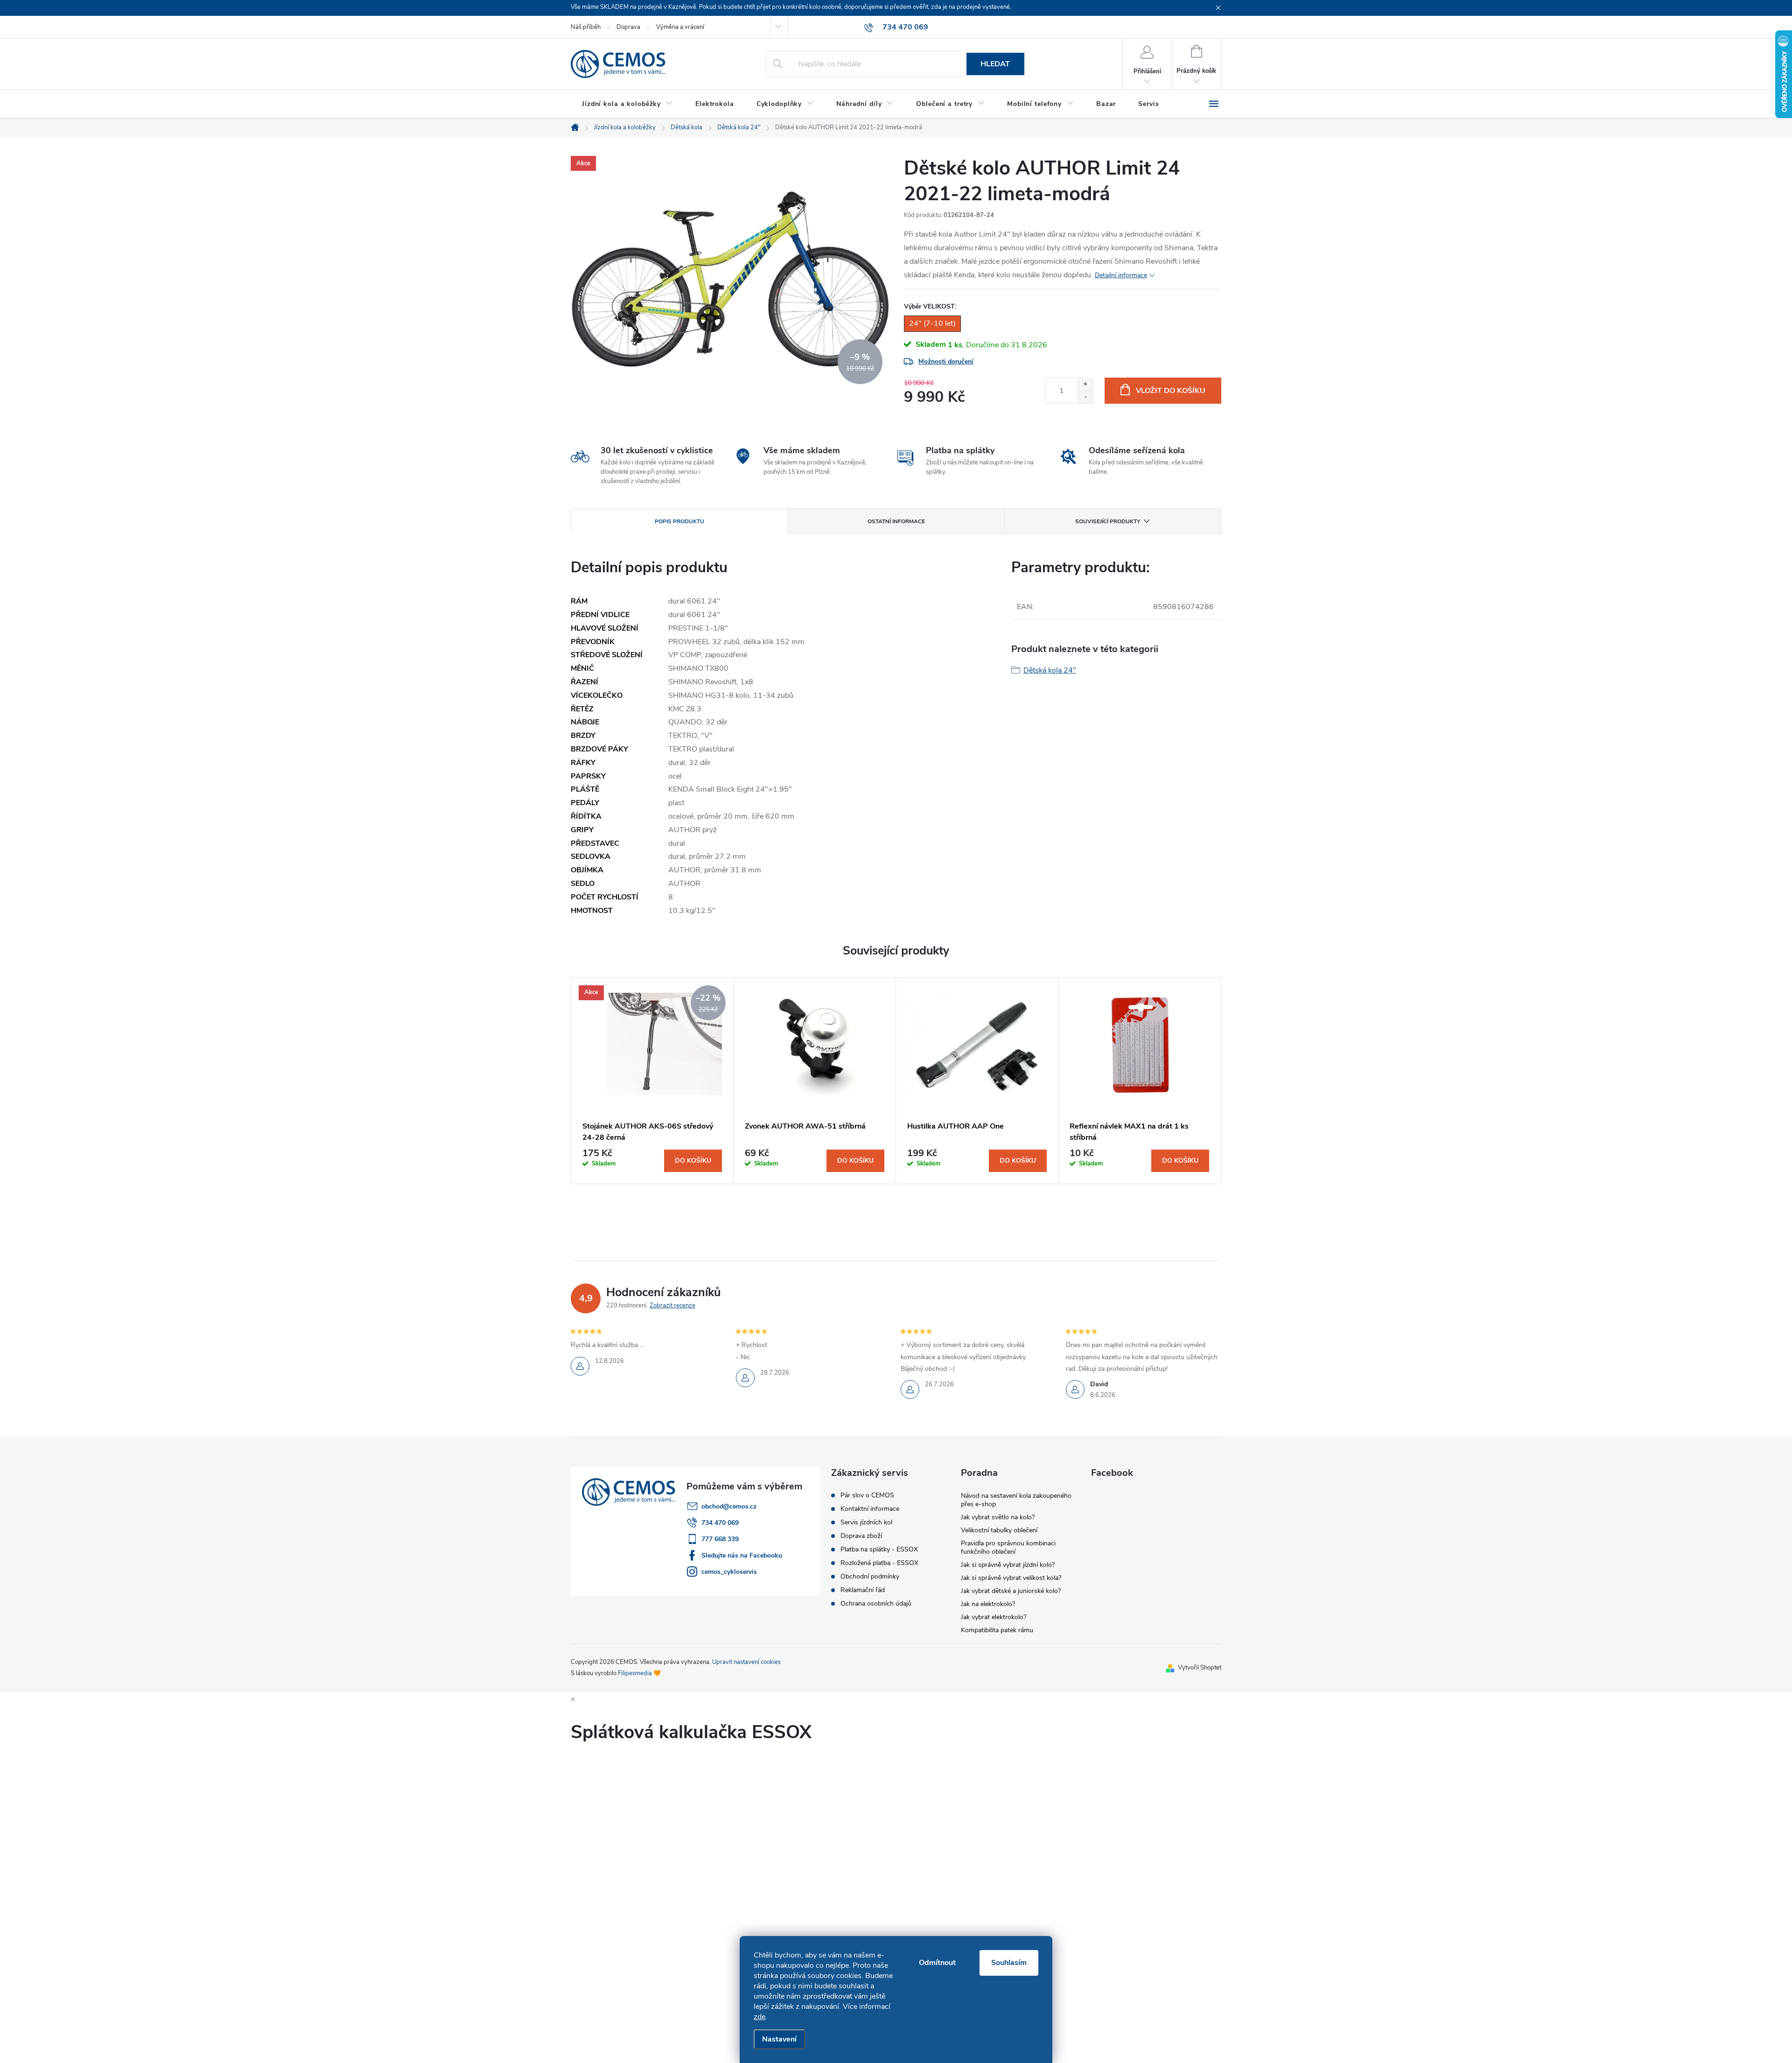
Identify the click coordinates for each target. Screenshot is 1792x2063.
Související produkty (1108, 521)
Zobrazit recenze (672, 1305)
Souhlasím (1009, 1963)
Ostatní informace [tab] (896, 521)
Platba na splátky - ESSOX (879, 1550)
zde (759, 2017)
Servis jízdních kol (866, 1523)
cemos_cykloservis (729, 1572)
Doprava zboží (861, 1536)
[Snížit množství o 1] (1085, 397)
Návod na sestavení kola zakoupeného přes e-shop (1016, 1500)
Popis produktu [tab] (679, 521)
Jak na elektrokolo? (988, 1604)
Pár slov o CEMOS (867, 1495)
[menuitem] (627, 104)
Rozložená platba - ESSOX (879, 1563)
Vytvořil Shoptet (1200, 1668)
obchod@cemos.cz (729, 1506)
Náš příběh (586, 27)
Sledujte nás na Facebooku (742, 1555)
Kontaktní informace (870, 1509)
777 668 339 (720, 1539)
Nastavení (779, 2039)
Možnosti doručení (946, 361)
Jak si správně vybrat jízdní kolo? (1008, 1565)
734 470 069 (720, 1523)
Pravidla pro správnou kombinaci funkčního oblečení (1008, 1547)
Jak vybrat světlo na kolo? (998, 1517)
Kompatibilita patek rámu (997, 1630)
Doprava (628, 27)
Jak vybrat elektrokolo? (994, 1617)
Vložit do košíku (1171, 391)
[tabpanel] (652, 1081)
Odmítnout (937, 1963)
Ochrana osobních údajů (876, 1604)
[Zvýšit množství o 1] (1085, 384)
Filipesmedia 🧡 (639, 1673)
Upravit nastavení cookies (746, 1662)
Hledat (995, 64)
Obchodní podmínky (870, 1577)
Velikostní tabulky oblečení (999, 1530)
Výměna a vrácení (680, 27)
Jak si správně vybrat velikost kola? (1011, 1578)
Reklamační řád (863, 1590)
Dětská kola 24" (1050, 670)
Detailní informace (1121, 275)
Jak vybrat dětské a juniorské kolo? (1011, 1591)
